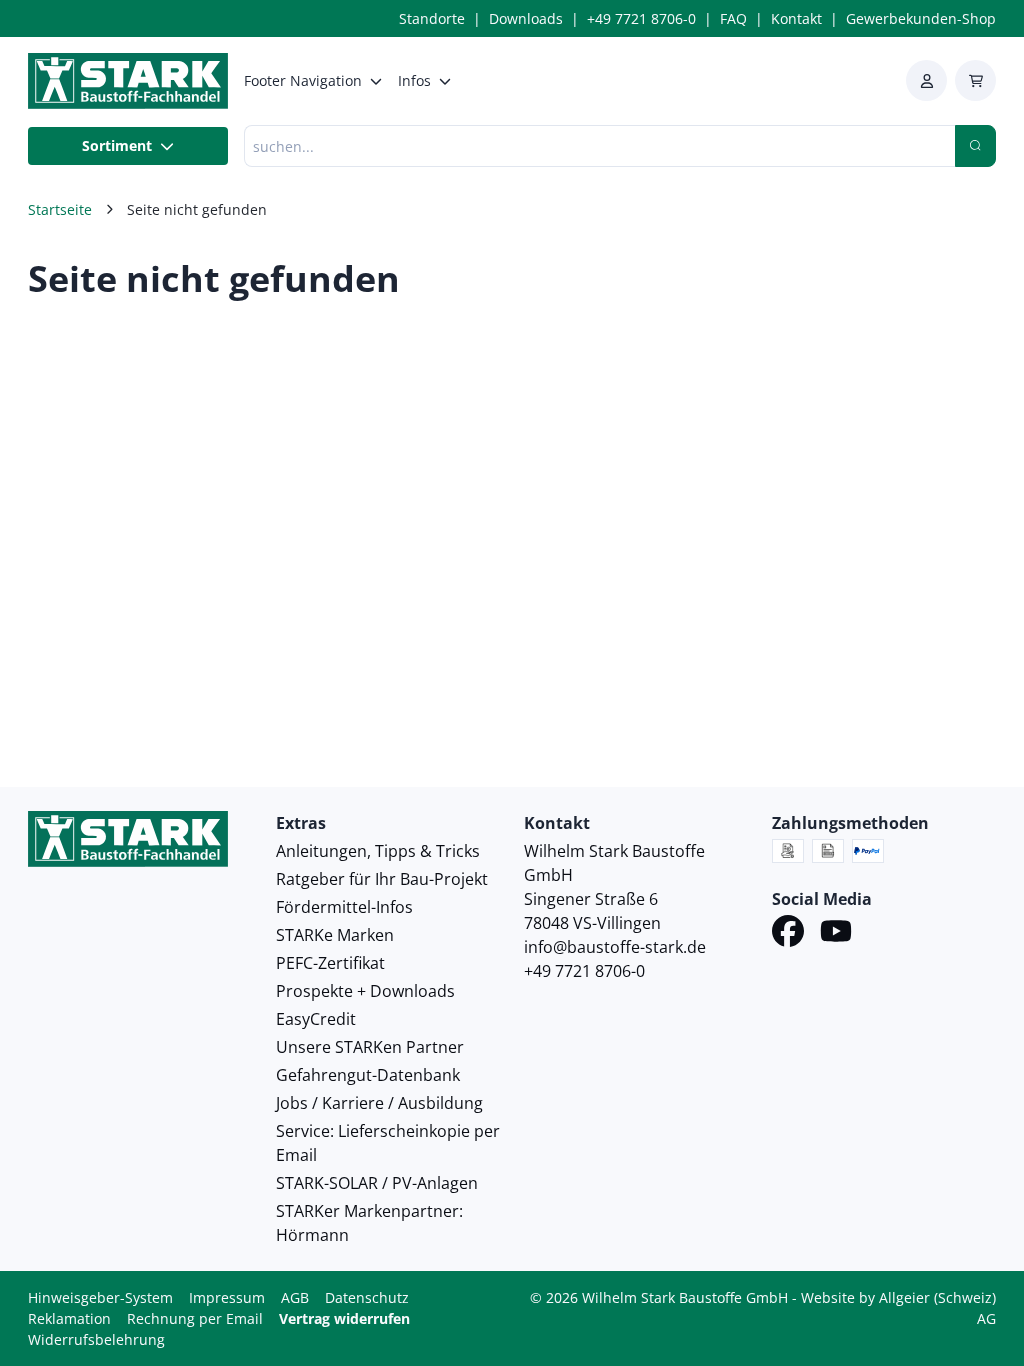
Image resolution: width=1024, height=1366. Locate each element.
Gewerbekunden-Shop (921, 18)
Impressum (227, 1297)
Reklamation (69, 1318)
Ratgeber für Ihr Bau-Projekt (382, 879)
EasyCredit (316, 1019)
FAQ (733, 18)
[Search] (975, 146)
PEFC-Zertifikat (330, 963)
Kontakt (796, 18)
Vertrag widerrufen (344, 1318)
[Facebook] (788, 934)
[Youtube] (836, 934)
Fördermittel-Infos (344, 907)
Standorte (432, 18)
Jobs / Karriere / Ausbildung (379, 1103)
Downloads (526, 18)
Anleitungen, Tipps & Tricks (378, 851)
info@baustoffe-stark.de (615, 947)
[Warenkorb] (975, 80)
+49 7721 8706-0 (641, 18)
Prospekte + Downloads (365, 991)
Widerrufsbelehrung (96, 1339)
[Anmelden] (926, 80)
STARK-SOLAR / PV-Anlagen (377, 1183)
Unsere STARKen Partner (370, 1047)
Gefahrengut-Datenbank (368, 1075)
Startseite (60, 209)
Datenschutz (367, 1297)
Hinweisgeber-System (100, 1297)
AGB (295, 1297)
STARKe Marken (335, 935)
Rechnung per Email (195, 1318)
